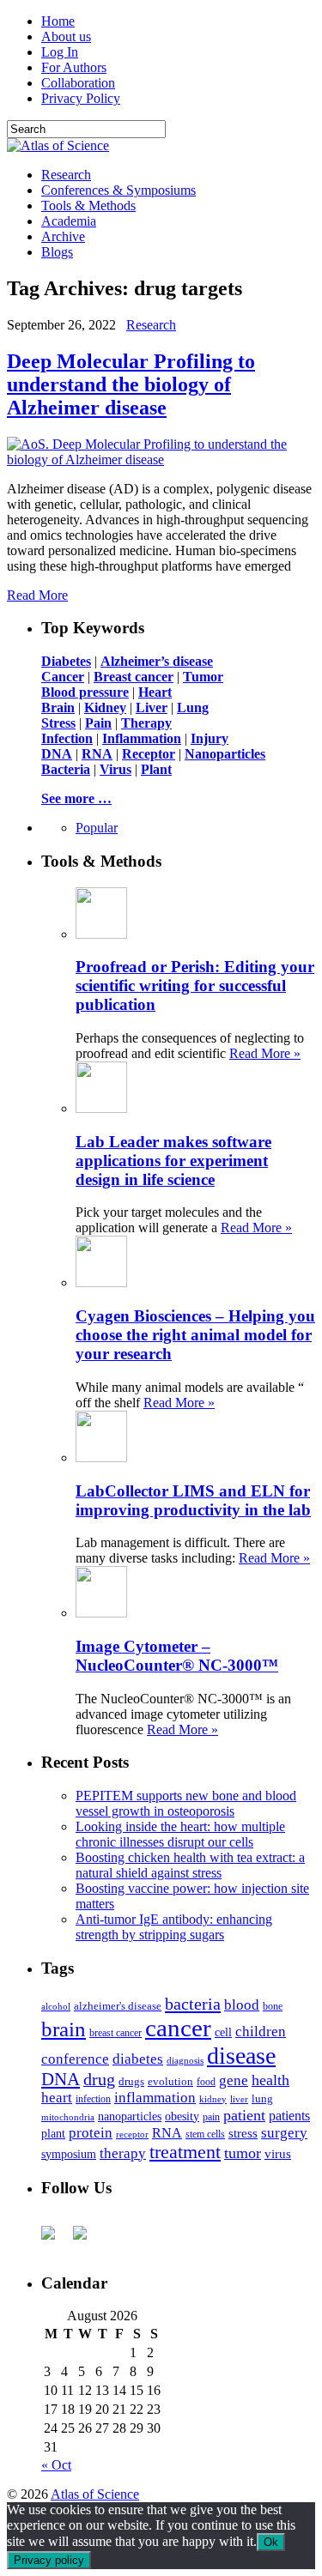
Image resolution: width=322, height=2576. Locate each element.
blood (242, 2005)
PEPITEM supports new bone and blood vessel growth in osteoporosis (186, 1803)
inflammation (155, 2098)
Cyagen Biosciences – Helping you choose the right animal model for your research (195, 1335)
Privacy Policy (81, 98)
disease (241, 2056)
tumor (243, 2153)
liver (239, 2099)
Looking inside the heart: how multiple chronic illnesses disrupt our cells (180, 1834)
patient (244, 2115)
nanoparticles (130, 2116)
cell (223, 2032)
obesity (182, 2116)
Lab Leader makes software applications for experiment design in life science (173, 1161)
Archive (63, 236)
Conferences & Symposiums (118, 190)
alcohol (56, 2006)
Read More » (265, 1053)
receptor (132, 2134)
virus (278, 2154)
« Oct (56, 2465)
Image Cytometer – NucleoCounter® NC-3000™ (177, 1656)
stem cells (205, 2135)
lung (262, 2099)
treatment (185, 2152)
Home (58, 21)
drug (99, 2080)
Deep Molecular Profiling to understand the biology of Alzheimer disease (131, 384)
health (270, 2080)
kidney (213, 2099)
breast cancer (115, 2033)
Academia (69, 221)
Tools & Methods (88, 206)
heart (57, 2098)
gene (234, 2080)
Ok (271, 2542)
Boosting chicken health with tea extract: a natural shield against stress (190, 1865)
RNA (167, 2133)
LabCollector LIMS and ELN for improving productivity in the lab (193, 1500)
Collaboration (78, 83)
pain (211, 2117)
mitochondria (68, 2117)
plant (53, 2133)
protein (91, 2133)
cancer (178, 2028)
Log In (60, 52)
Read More (37, 595)
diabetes (138, 2059)
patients (289, 2116)
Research (66, 175)
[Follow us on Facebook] (55, 2240)
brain (64, 2029)
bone (273, 2006)
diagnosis (185, 2061)
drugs (131, 2081)
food (206, 2082)
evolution (170, 2081)
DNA (61, 2079)
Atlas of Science (95, 2494)
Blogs (57, 252)
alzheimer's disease (118, 2006)
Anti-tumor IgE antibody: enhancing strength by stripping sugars (174, 1927)
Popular (97, 828)
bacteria (193, 2004)
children (261, 2032)
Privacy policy (49, 2560)
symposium (69, 2154)
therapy (123, 2153)
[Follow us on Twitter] (87, 2240)
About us (66, 36)
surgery (284, 2133)
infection (93, 2099)
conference (75, 2059)
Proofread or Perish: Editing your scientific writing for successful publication (195, 986)
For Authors (74, 67)
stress (243, 2133)
